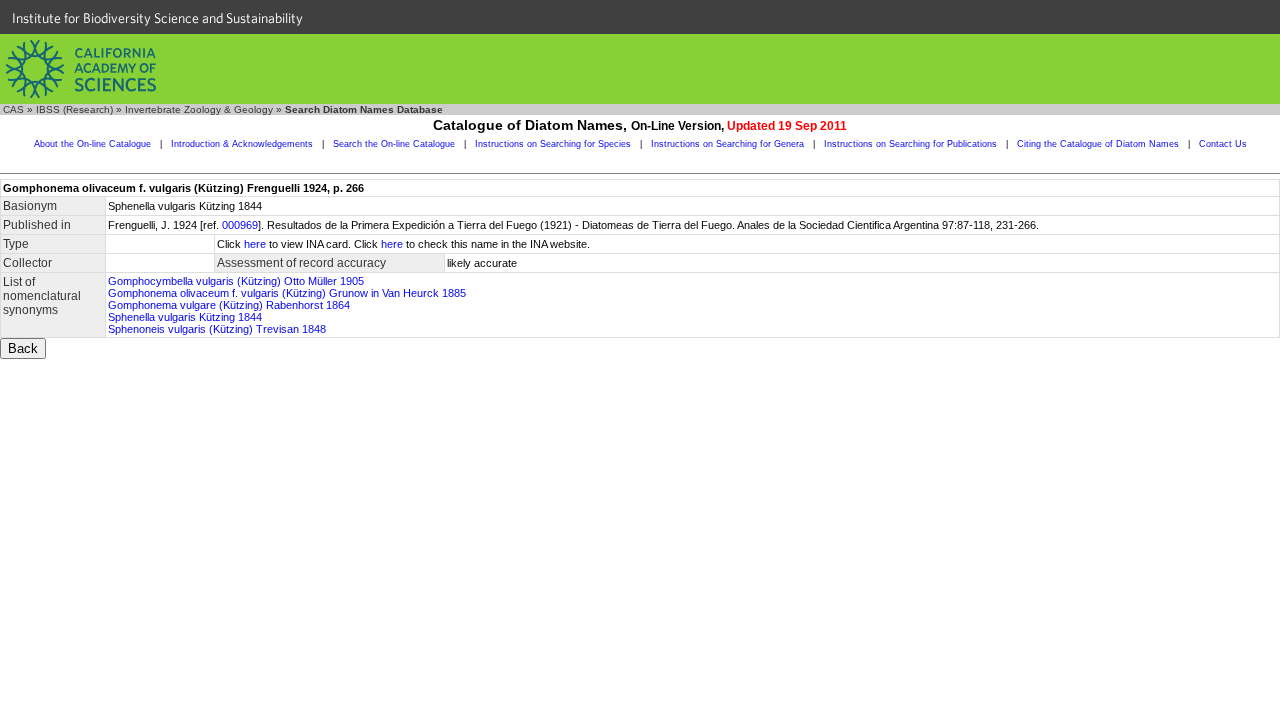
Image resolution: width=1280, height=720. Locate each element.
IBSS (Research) (74, 109)
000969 (240, 225)
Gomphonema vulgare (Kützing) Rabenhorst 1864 (229, 305)
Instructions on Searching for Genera (727, 144)
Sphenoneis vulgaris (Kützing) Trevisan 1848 (217, 329)
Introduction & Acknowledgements (242, 144)
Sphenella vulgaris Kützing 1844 (185, 317)
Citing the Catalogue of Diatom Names (1098, 144)
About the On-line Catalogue (92, 144)
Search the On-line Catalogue (394, 144)
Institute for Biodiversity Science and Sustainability (157, 18)
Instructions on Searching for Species (553, 144)
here (255, 244)
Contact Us (1223, 144)
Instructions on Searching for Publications (910, 144)
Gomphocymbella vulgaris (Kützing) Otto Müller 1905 (236, 281)
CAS (13, 109)
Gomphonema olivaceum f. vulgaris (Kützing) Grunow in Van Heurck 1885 (287, 293)
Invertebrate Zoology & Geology (199, 109)
